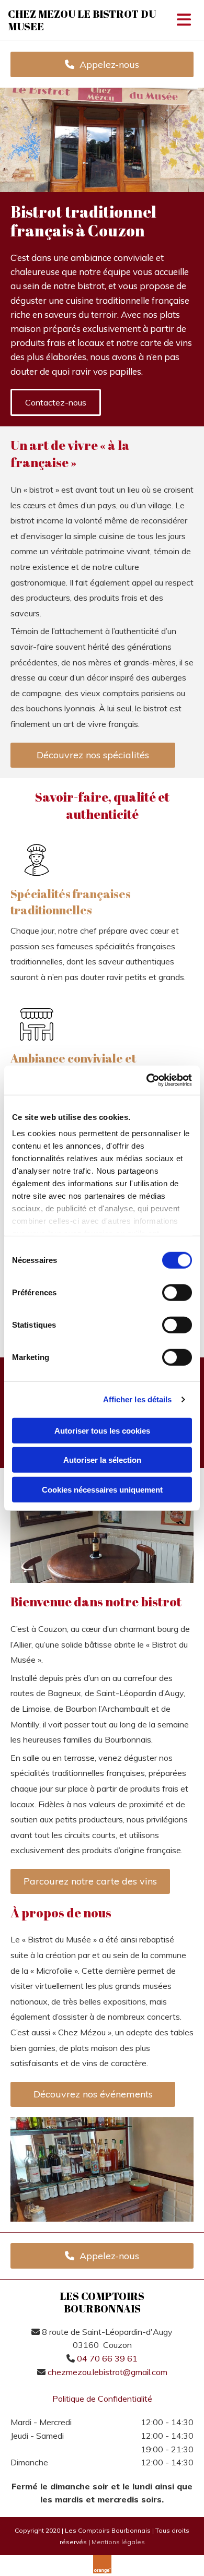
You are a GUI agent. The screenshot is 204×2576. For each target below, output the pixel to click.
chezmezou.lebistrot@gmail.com (107, 2372)
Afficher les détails (138, 1399)
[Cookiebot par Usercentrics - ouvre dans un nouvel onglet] (147, 1080)
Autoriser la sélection (102, 1460)
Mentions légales (118, 2542)
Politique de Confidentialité (102, 2399)
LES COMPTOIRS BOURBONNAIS (102, 2302)
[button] (102, 64)
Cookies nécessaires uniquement (102, 1489)
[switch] (177, 1292)
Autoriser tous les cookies (102, 1430)
